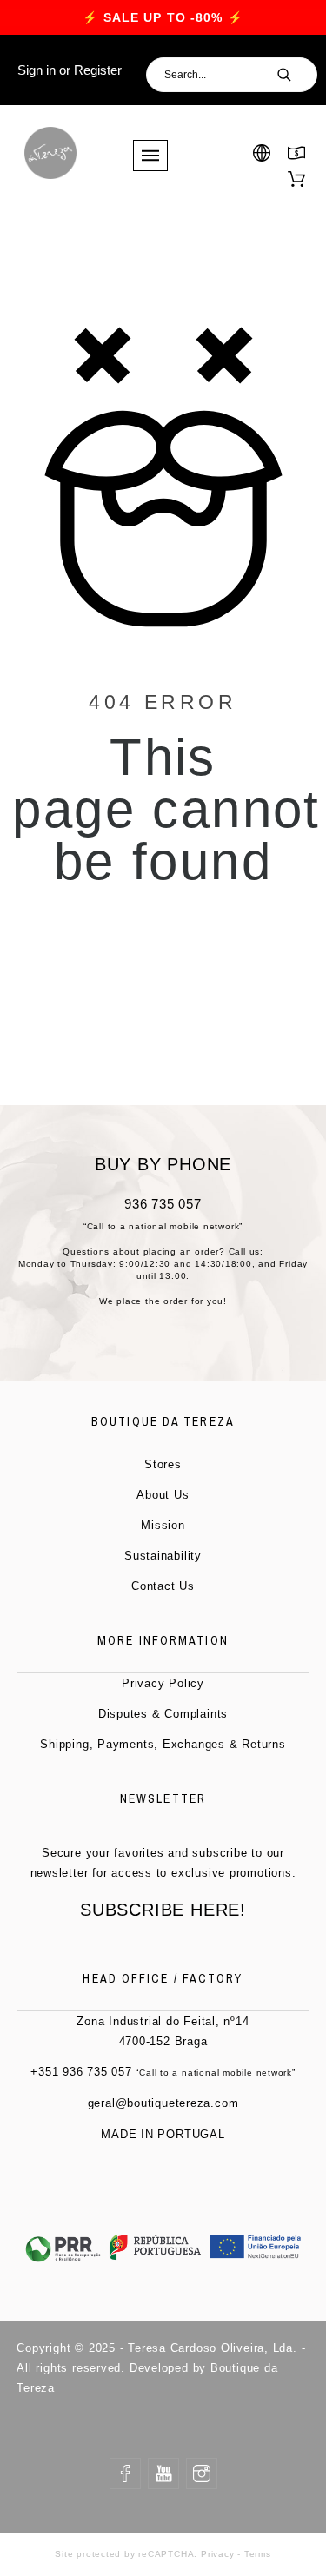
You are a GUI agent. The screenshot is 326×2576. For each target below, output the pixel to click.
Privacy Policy (163, 1683)
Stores (163, 1464)
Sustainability (163, 1556)
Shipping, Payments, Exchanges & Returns (163, 1744)
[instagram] (202, 2473)
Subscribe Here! (163, 1910)
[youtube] (163, 2473)
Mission (163, 1525)
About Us (163, 1495)
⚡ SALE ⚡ (163, 17)
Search (296, 75)
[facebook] (125, 2473)
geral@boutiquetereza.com (163, 2103)
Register (98, 70)
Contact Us (163, 1586)
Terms (258, 2554)
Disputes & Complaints (163, 1714)
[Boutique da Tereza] (50, 153)
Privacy (217, 2554)
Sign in (37, 70)
